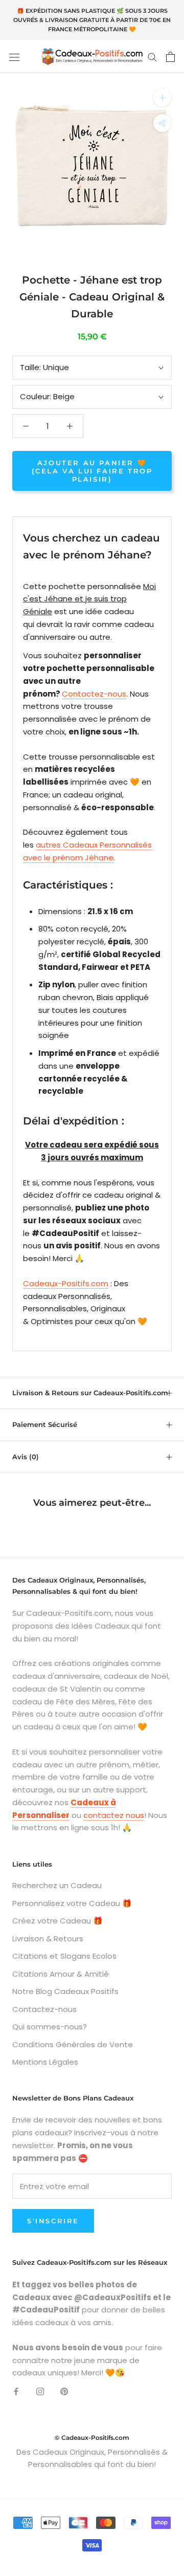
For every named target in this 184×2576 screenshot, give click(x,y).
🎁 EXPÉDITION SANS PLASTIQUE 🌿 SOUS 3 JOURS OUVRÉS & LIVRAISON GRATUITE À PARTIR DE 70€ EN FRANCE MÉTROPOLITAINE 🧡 (92, 20)
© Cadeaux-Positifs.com (92, 2438)
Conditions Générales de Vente (73, 2044)
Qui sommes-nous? (50, 2027)
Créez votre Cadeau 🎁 (57, 1921)
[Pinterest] (64, 2391)
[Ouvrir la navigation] (14, 57)
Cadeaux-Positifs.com (66, 1283)
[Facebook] (16, 2391)
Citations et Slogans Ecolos (64, 1956)
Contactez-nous (94, 694)
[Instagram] (40, 2391)
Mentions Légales (45, 2062)
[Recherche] (152, 57)
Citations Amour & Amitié (61, 1974)
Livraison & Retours (48, 1939)
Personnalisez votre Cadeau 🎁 (72, 1903)
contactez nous (114, 1815)
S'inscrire (53, 2221)
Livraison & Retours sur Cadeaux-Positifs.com (90, 1393)
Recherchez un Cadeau (57, 1885)
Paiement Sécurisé (45, 1424)
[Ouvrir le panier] (170, 57)
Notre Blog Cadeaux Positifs (65, 1991)
